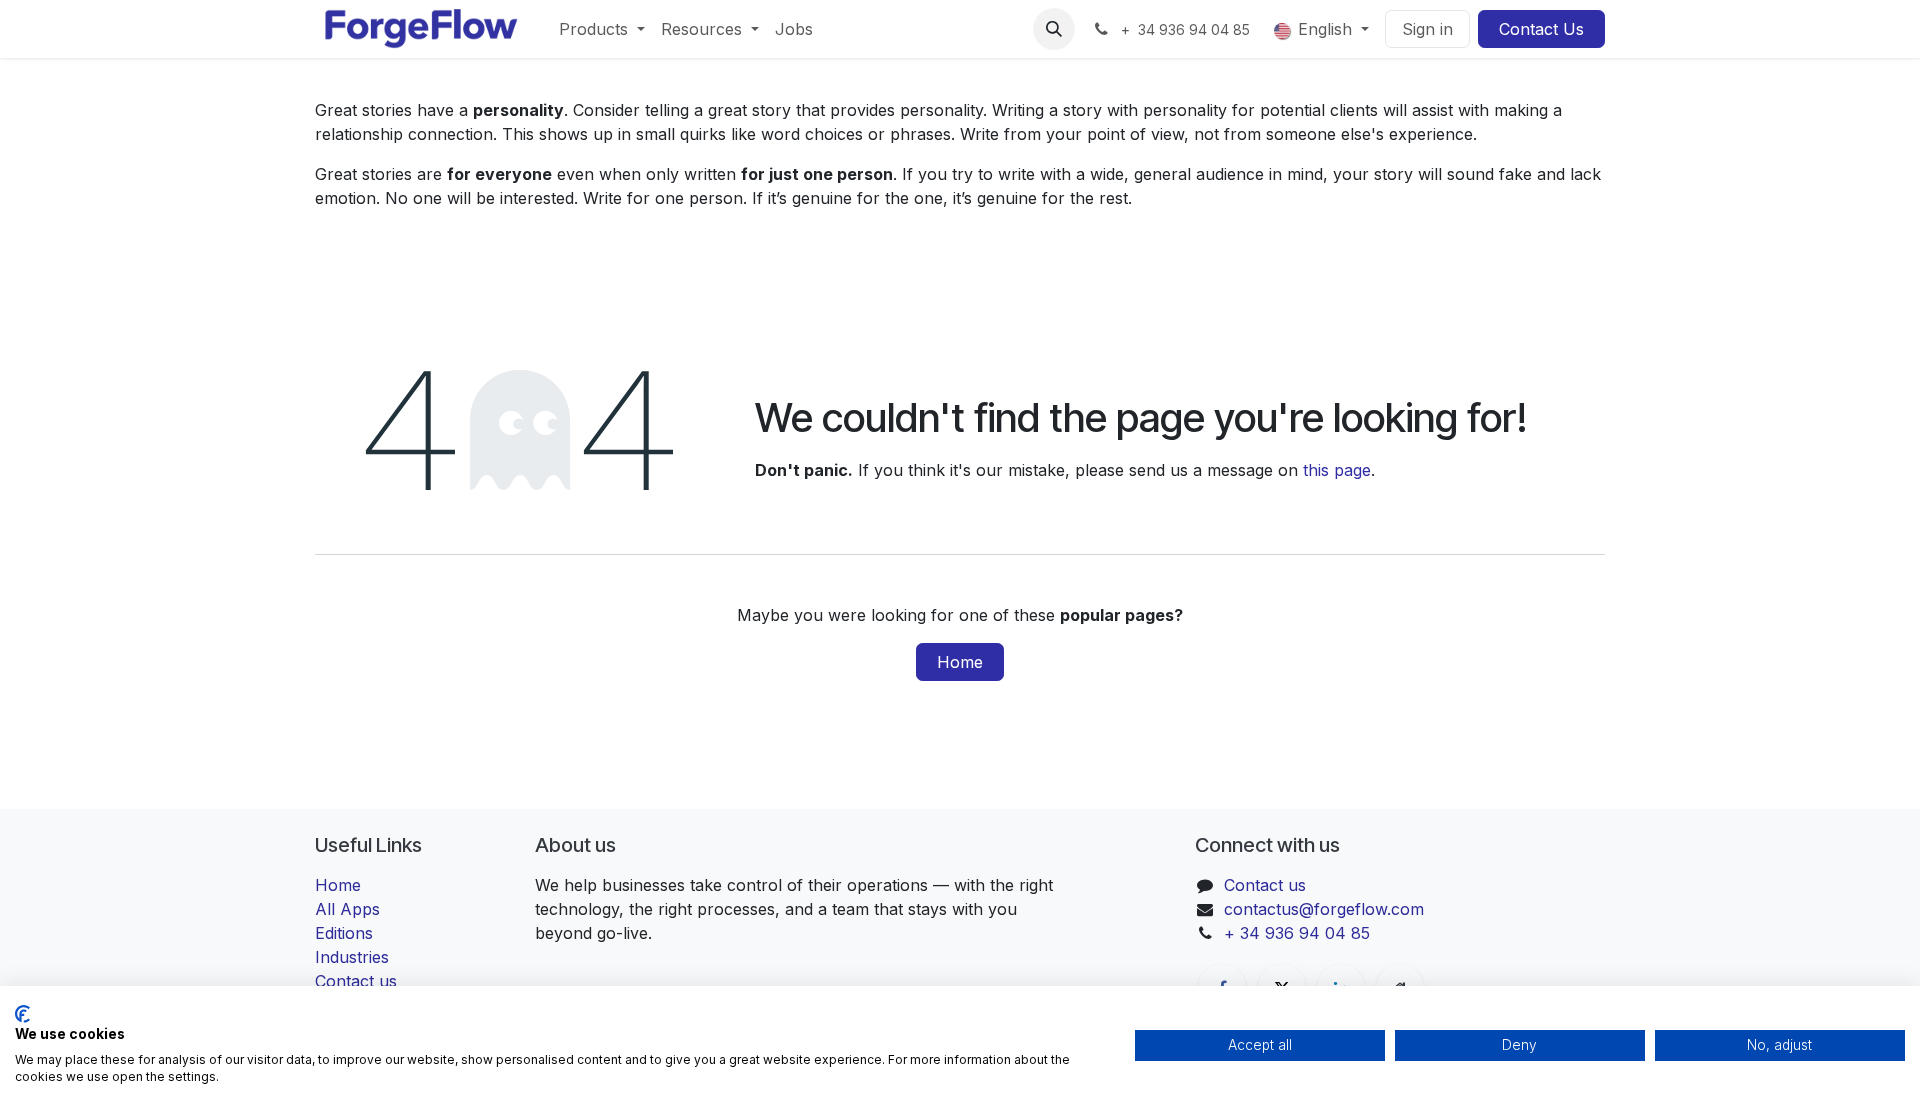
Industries (352, 957)
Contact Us (1541, 29)
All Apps (347, 909)
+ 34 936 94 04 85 (1297, 933)
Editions (344, 933)
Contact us (1265, 885)
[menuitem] (602, 29)
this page (1337, 470)
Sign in (1427, 29)
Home (960, 662)
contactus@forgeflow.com (1324, 909)
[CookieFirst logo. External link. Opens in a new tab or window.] (22, 1014)
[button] (1054, 29)
